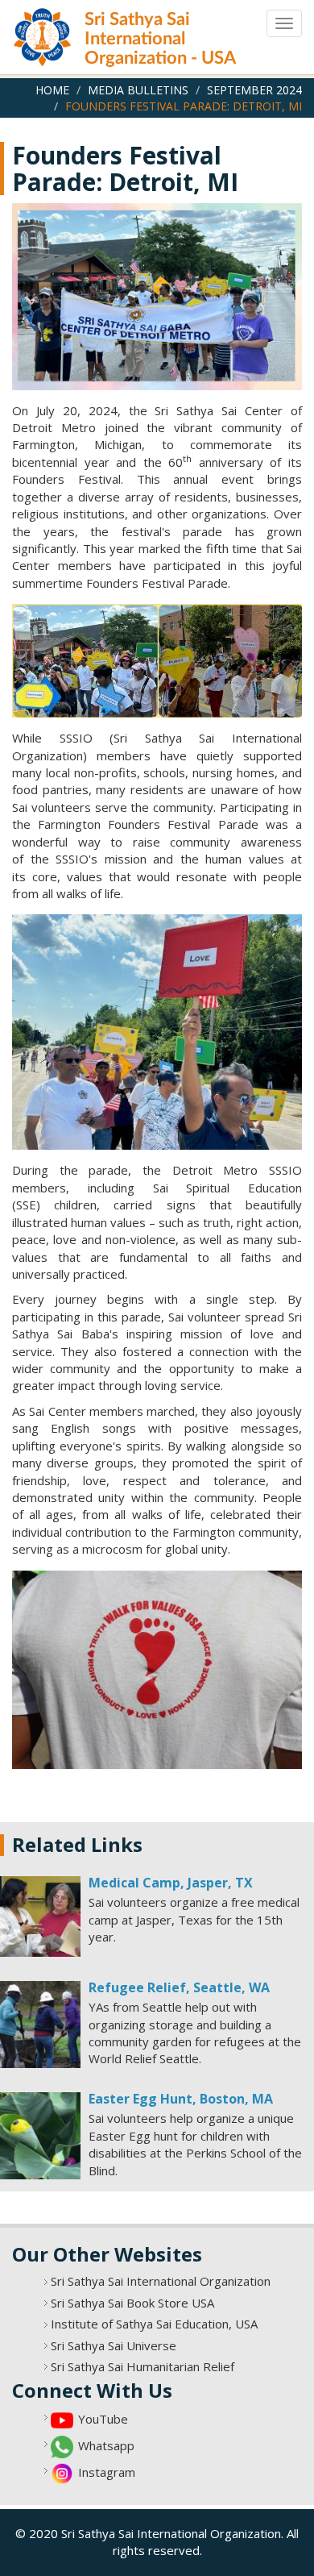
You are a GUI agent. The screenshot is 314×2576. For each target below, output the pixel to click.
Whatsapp (106, 2445)
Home (52, 90)
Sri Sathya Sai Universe (114, 2345)
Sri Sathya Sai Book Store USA (132, 2303)
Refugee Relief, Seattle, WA (179, 1987)
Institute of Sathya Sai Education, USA (154, 2324)
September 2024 (254, 90)
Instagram (107, 2472)
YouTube (103, 2419)
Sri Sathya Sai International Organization (161, 2281)
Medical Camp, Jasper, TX (171, 1883)
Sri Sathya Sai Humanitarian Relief (143, 2366)
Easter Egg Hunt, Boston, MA (181, 2099)
